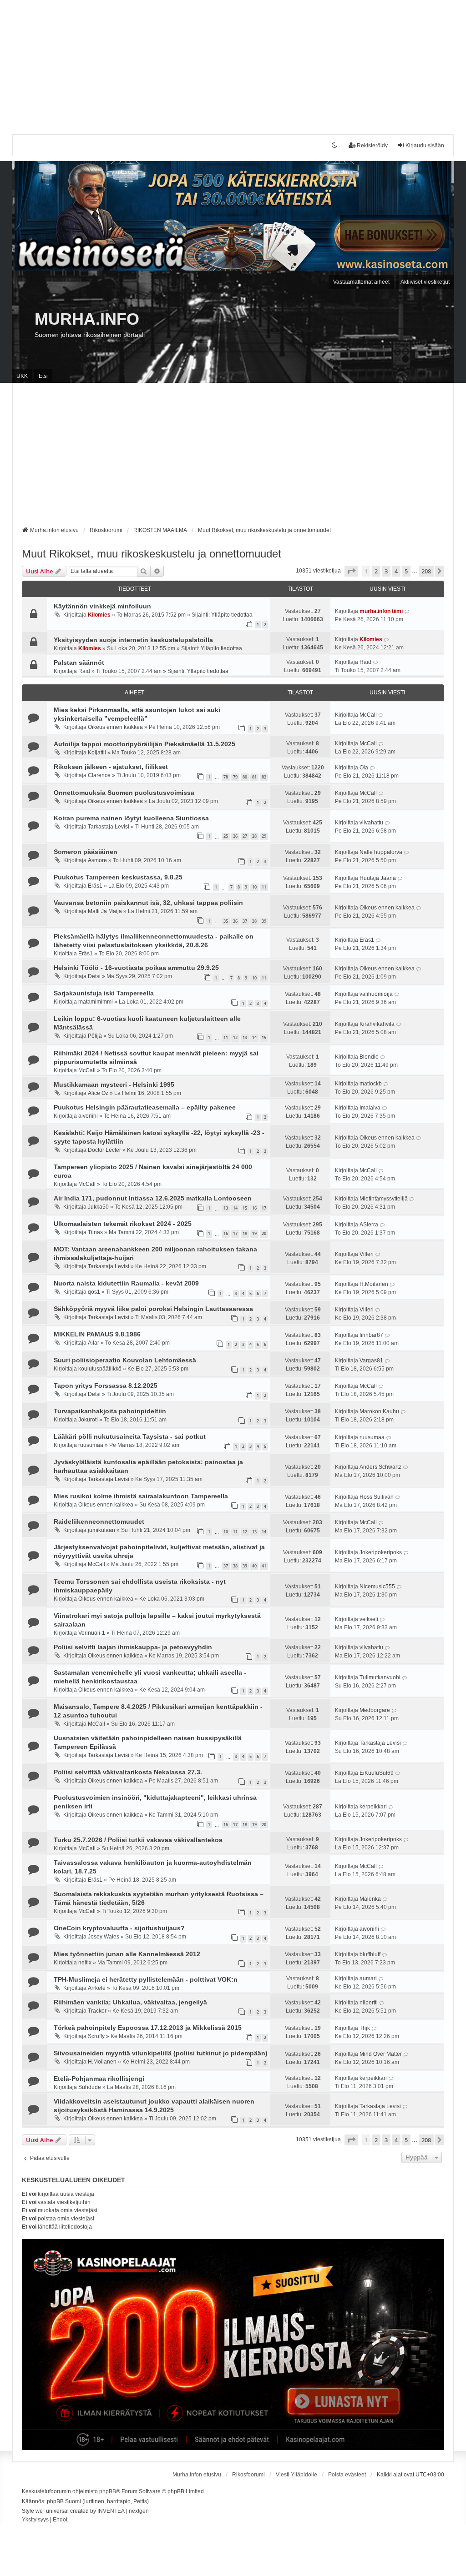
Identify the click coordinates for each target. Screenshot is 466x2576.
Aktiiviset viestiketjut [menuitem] (425, 282)
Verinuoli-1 (92, 1633)
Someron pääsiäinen (86, 852)
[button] (351, 571)
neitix (85, 1963)
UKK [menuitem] (22, 376)
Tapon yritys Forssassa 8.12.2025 (106, 1386)
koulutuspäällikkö (100, 1369)
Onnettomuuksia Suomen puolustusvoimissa (124, 793)
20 (264, 1233)
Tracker (97, 2011)
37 (245, 921)
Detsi (94, 976)
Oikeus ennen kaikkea (115, 727)
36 (235, 921)
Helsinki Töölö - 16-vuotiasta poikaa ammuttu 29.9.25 (136, 968)
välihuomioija (376, 994)
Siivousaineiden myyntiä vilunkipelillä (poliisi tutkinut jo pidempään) (161, 2053)
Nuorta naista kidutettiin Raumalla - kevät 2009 (126, 1283)
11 (264, 887)
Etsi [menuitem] (43, 376)
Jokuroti (88, 1420)
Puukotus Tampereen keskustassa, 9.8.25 (118, 877)
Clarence (99, 775)
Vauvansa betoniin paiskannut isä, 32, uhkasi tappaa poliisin (148, 903)
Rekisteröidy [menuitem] (372, 146)
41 (264, 1566)
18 (245, 1233)
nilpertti (369, 2003)
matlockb (371, 1084)
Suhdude (90, 2087)
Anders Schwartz (380, 1467)
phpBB (108, 2491)
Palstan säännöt (79, 663)
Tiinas (95, 1232)
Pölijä (95, 1036)
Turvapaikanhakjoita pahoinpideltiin (110, 1411)
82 (264, 777)
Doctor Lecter (104, 1150)
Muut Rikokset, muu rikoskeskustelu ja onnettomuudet (152, 554)
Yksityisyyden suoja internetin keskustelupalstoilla (133, 640)
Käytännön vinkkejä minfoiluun (102, 606)
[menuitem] (35, 2520)
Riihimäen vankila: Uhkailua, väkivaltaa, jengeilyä (130, 2002)
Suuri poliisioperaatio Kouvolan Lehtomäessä (125, 1360)
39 (264, 921)
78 (226, 777)
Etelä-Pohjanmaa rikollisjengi (99, 2079)
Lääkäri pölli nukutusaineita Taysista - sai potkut (130, 1436)
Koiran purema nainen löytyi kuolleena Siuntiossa (131, 818)
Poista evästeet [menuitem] (347, 2475)
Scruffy (96, 2036)
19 (254, 1233)
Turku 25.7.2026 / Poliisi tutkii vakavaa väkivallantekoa (138, 1840)
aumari (368, 1978)
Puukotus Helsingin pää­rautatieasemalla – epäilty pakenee (145, 1107)
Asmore (97, 860)
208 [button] (426, 571)
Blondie (369, 1057)
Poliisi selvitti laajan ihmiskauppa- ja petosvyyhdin (133, 1647)
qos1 (94, 1292)
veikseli (369, 1619)
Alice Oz (98, 1093)
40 (254, 1566)
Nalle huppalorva (381, 852)
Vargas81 (371, 1361)
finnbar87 (371, 1335)
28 (254, 836)
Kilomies (99, 615)
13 (245, 1037)
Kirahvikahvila (377, 1024)
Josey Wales (104, 1937)
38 (254, 921)
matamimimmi (96, 1002)
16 (254, 1208)
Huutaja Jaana (378, 878)
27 (245, 836)
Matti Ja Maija (105, 911)
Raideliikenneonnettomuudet (99, 1521)
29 (264, 836)
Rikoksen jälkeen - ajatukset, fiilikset (111, 767)
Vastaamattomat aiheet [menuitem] (361, 282)
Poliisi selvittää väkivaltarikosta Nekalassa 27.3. (128, 1772)
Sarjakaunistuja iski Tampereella (104, 993)
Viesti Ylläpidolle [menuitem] (296, 2475)
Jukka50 (98, 1207)
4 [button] (396, 571)
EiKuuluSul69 (377, 1773)
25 (226, 836)
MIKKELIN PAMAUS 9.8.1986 (97, 1334)
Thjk (365, 2028)
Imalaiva (370, 1108)
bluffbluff (370, 1954)
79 (235, 777)
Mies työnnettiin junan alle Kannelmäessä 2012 (127, 1954)
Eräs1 (95, 886)
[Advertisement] (233, 64)
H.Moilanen (374, 1284)
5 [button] (406, 571)
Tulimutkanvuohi (380, 1677)
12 (235, 1037)
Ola (364, 768)
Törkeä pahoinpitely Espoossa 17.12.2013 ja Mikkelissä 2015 (148, 2028)
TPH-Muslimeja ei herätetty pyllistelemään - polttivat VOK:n (146, 1979)
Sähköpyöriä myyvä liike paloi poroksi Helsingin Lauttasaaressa (153, 1309)
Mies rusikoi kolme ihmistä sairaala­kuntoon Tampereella (141, 1496)
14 (254, 1037)
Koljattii (97, 753)
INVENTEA (111, 2511)
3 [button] (386, 571)
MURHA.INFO (87, 319)
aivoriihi (88, 1116)
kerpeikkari (373, 1807)
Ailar (94, 1343)
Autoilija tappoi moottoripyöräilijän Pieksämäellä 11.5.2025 (144, 744)
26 (235, 836)
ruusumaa (91, 1445)
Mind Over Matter (381, 2054)
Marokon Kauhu (379, 1411)
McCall (368, 715)
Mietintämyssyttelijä (384, 1199)
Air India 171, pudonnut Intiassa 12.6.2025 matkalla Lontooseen (153, 1198)
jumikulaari (101, 1530)
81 (254, 777)
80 (245, 777)
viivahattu (371, 823)
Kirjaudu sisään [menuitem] (425, 146)
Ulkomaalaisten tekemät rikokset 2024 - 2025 (123, 1224)
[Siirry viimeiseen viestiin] (407, 611)
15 (264, 1037)
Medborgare (375, 1710)
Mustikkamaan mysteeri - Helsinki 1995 (114, 1085)
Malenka (370, 1899)
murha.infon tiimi (381, 611)
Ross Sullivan (377, 1497)
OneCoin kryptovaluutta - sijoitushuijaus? (119, 1928)
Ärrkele (97, 1988)
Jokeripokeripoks (381, 1552)
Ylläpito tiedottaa (232, 615)
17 (264, 1208)
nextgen (139, 2511)
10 (254, 887)
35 (226, 921)
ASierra (369, 1225)
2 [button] (376, 571)
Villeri (367, 1254)
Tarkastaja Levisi (109, 827)
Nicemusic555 (377, 1587)
